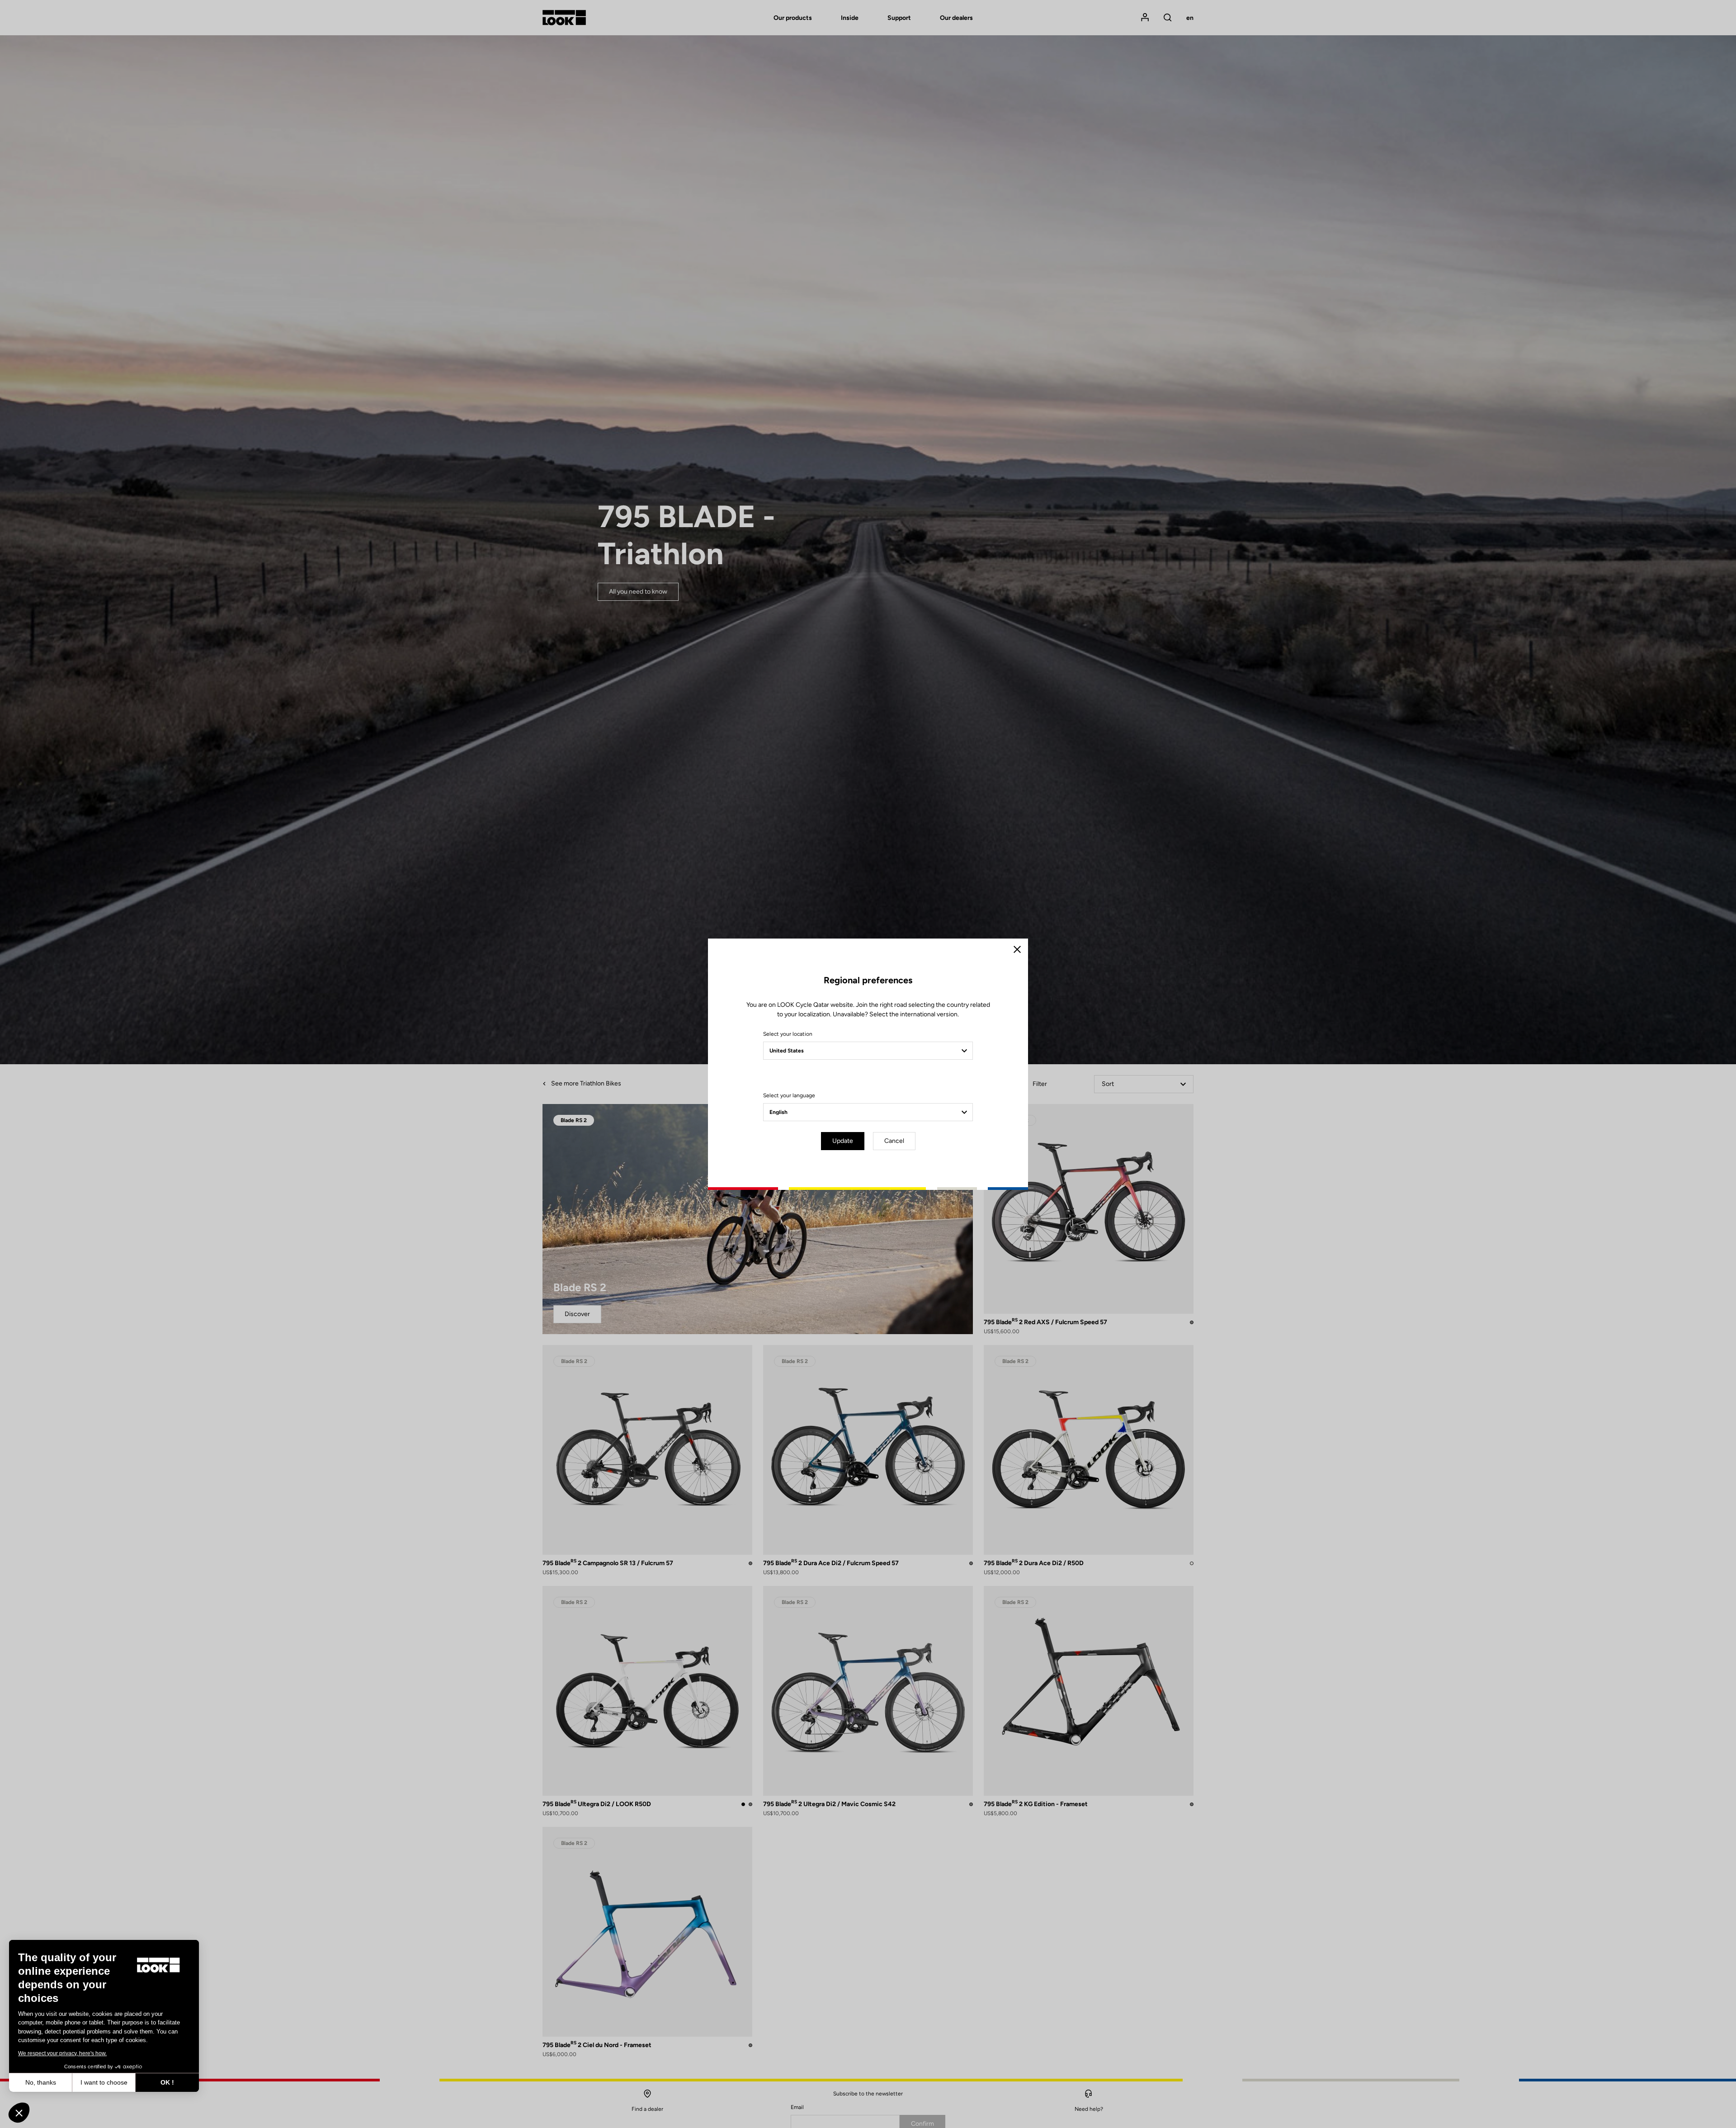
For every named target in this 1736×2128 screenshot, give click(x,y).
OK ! (167, 2082)
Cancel (894, 1141)
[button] (19, 2113)
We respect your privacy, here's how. (62, 2053)
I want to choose (104, 2082)
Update (843, 1141)
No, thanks (41, 2082)
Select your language (789, 1095)
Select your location (788, 1034)
